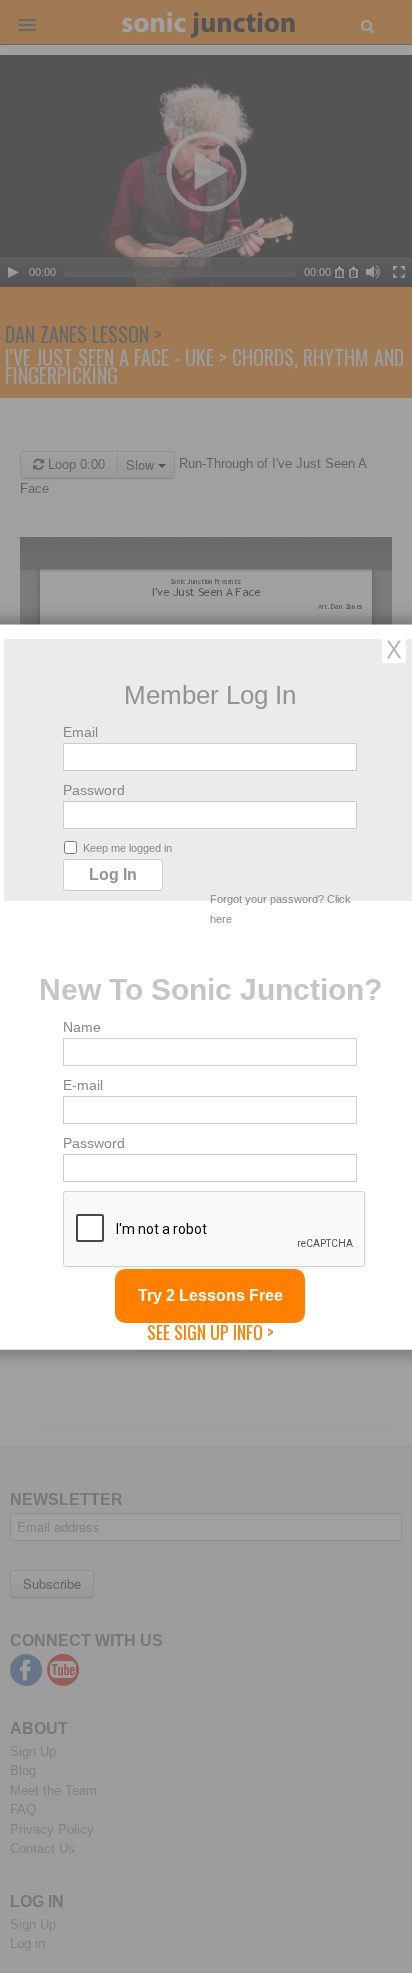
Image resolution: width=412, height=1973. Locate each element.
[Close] (394, 648)
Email (80, 731)
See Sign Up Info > (210, 1331)
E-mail (83, 1084)
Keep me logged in (127, 847)
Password (94, 789)
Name (82, 1026)
